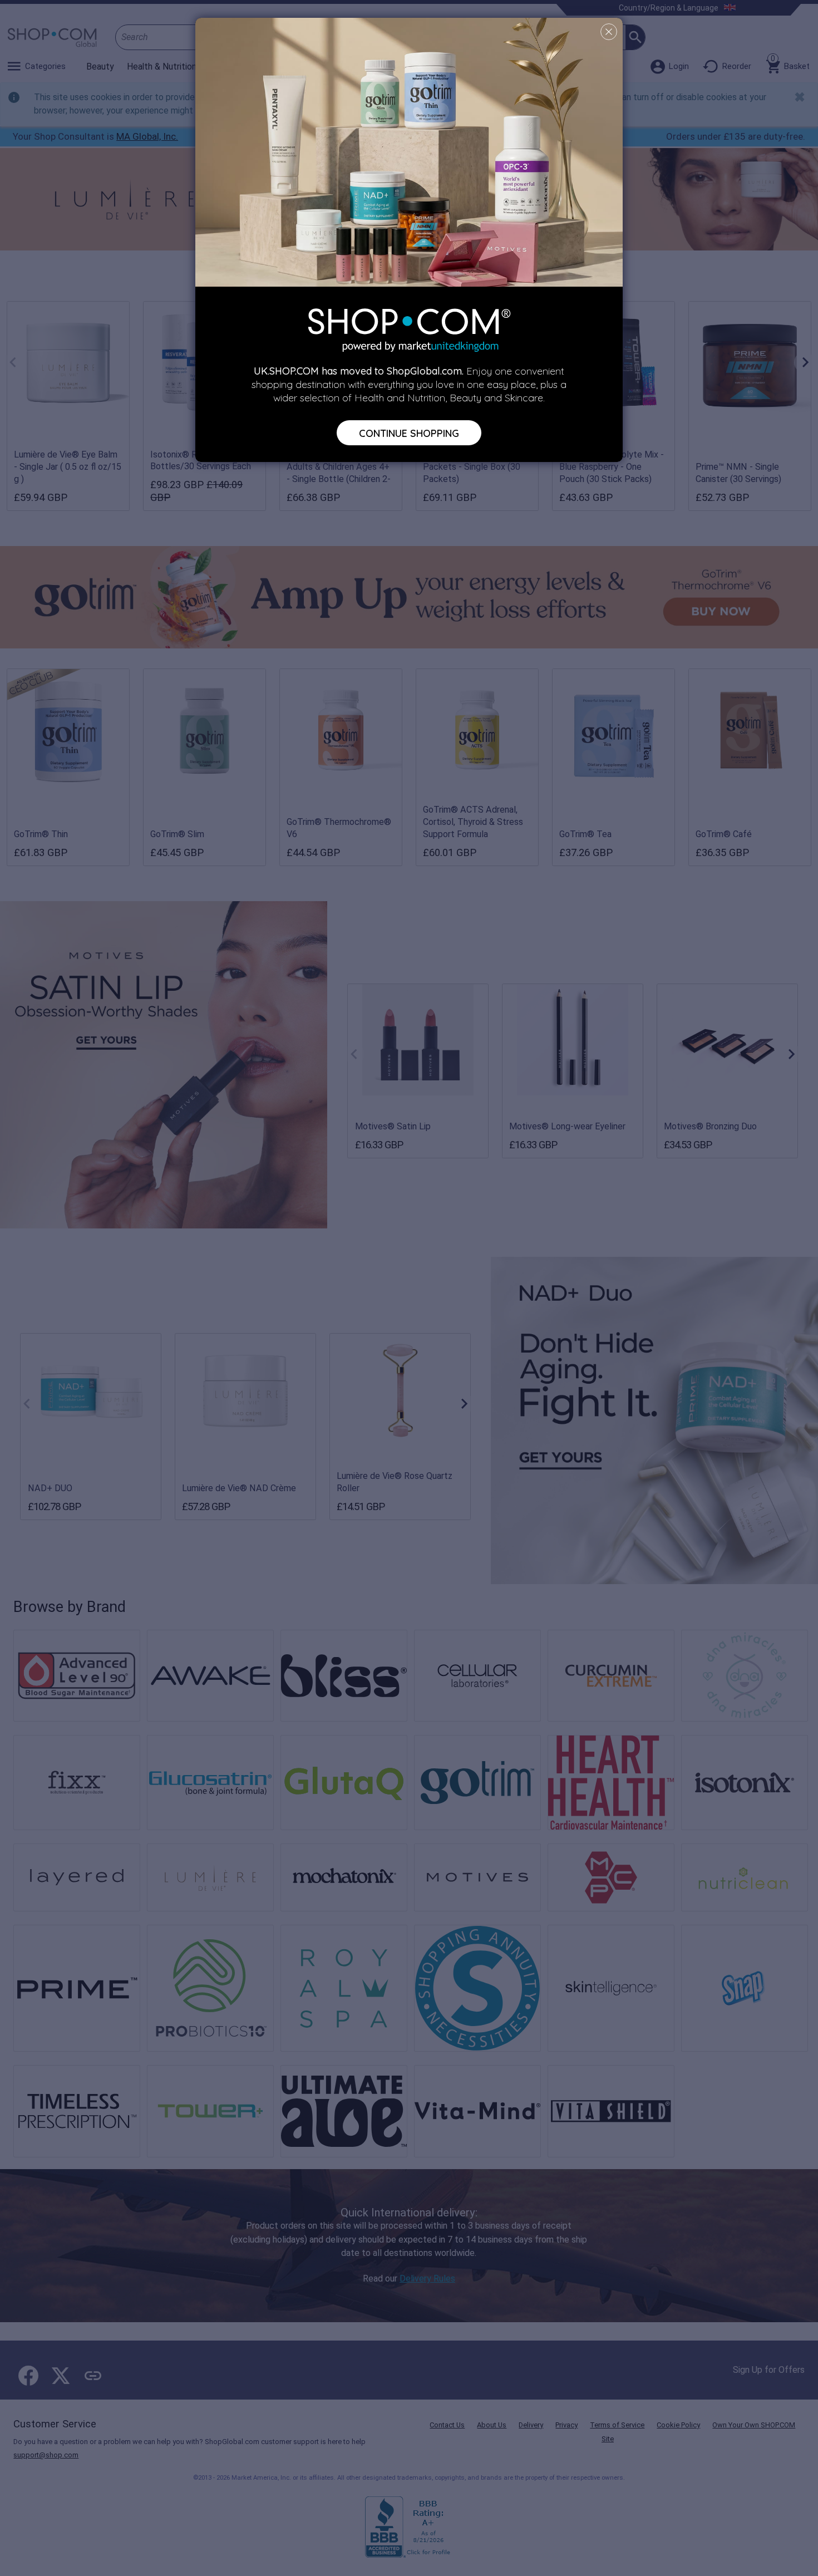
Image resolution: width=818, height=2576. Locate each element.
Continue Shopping (409, 432)
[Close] (609, 32)
